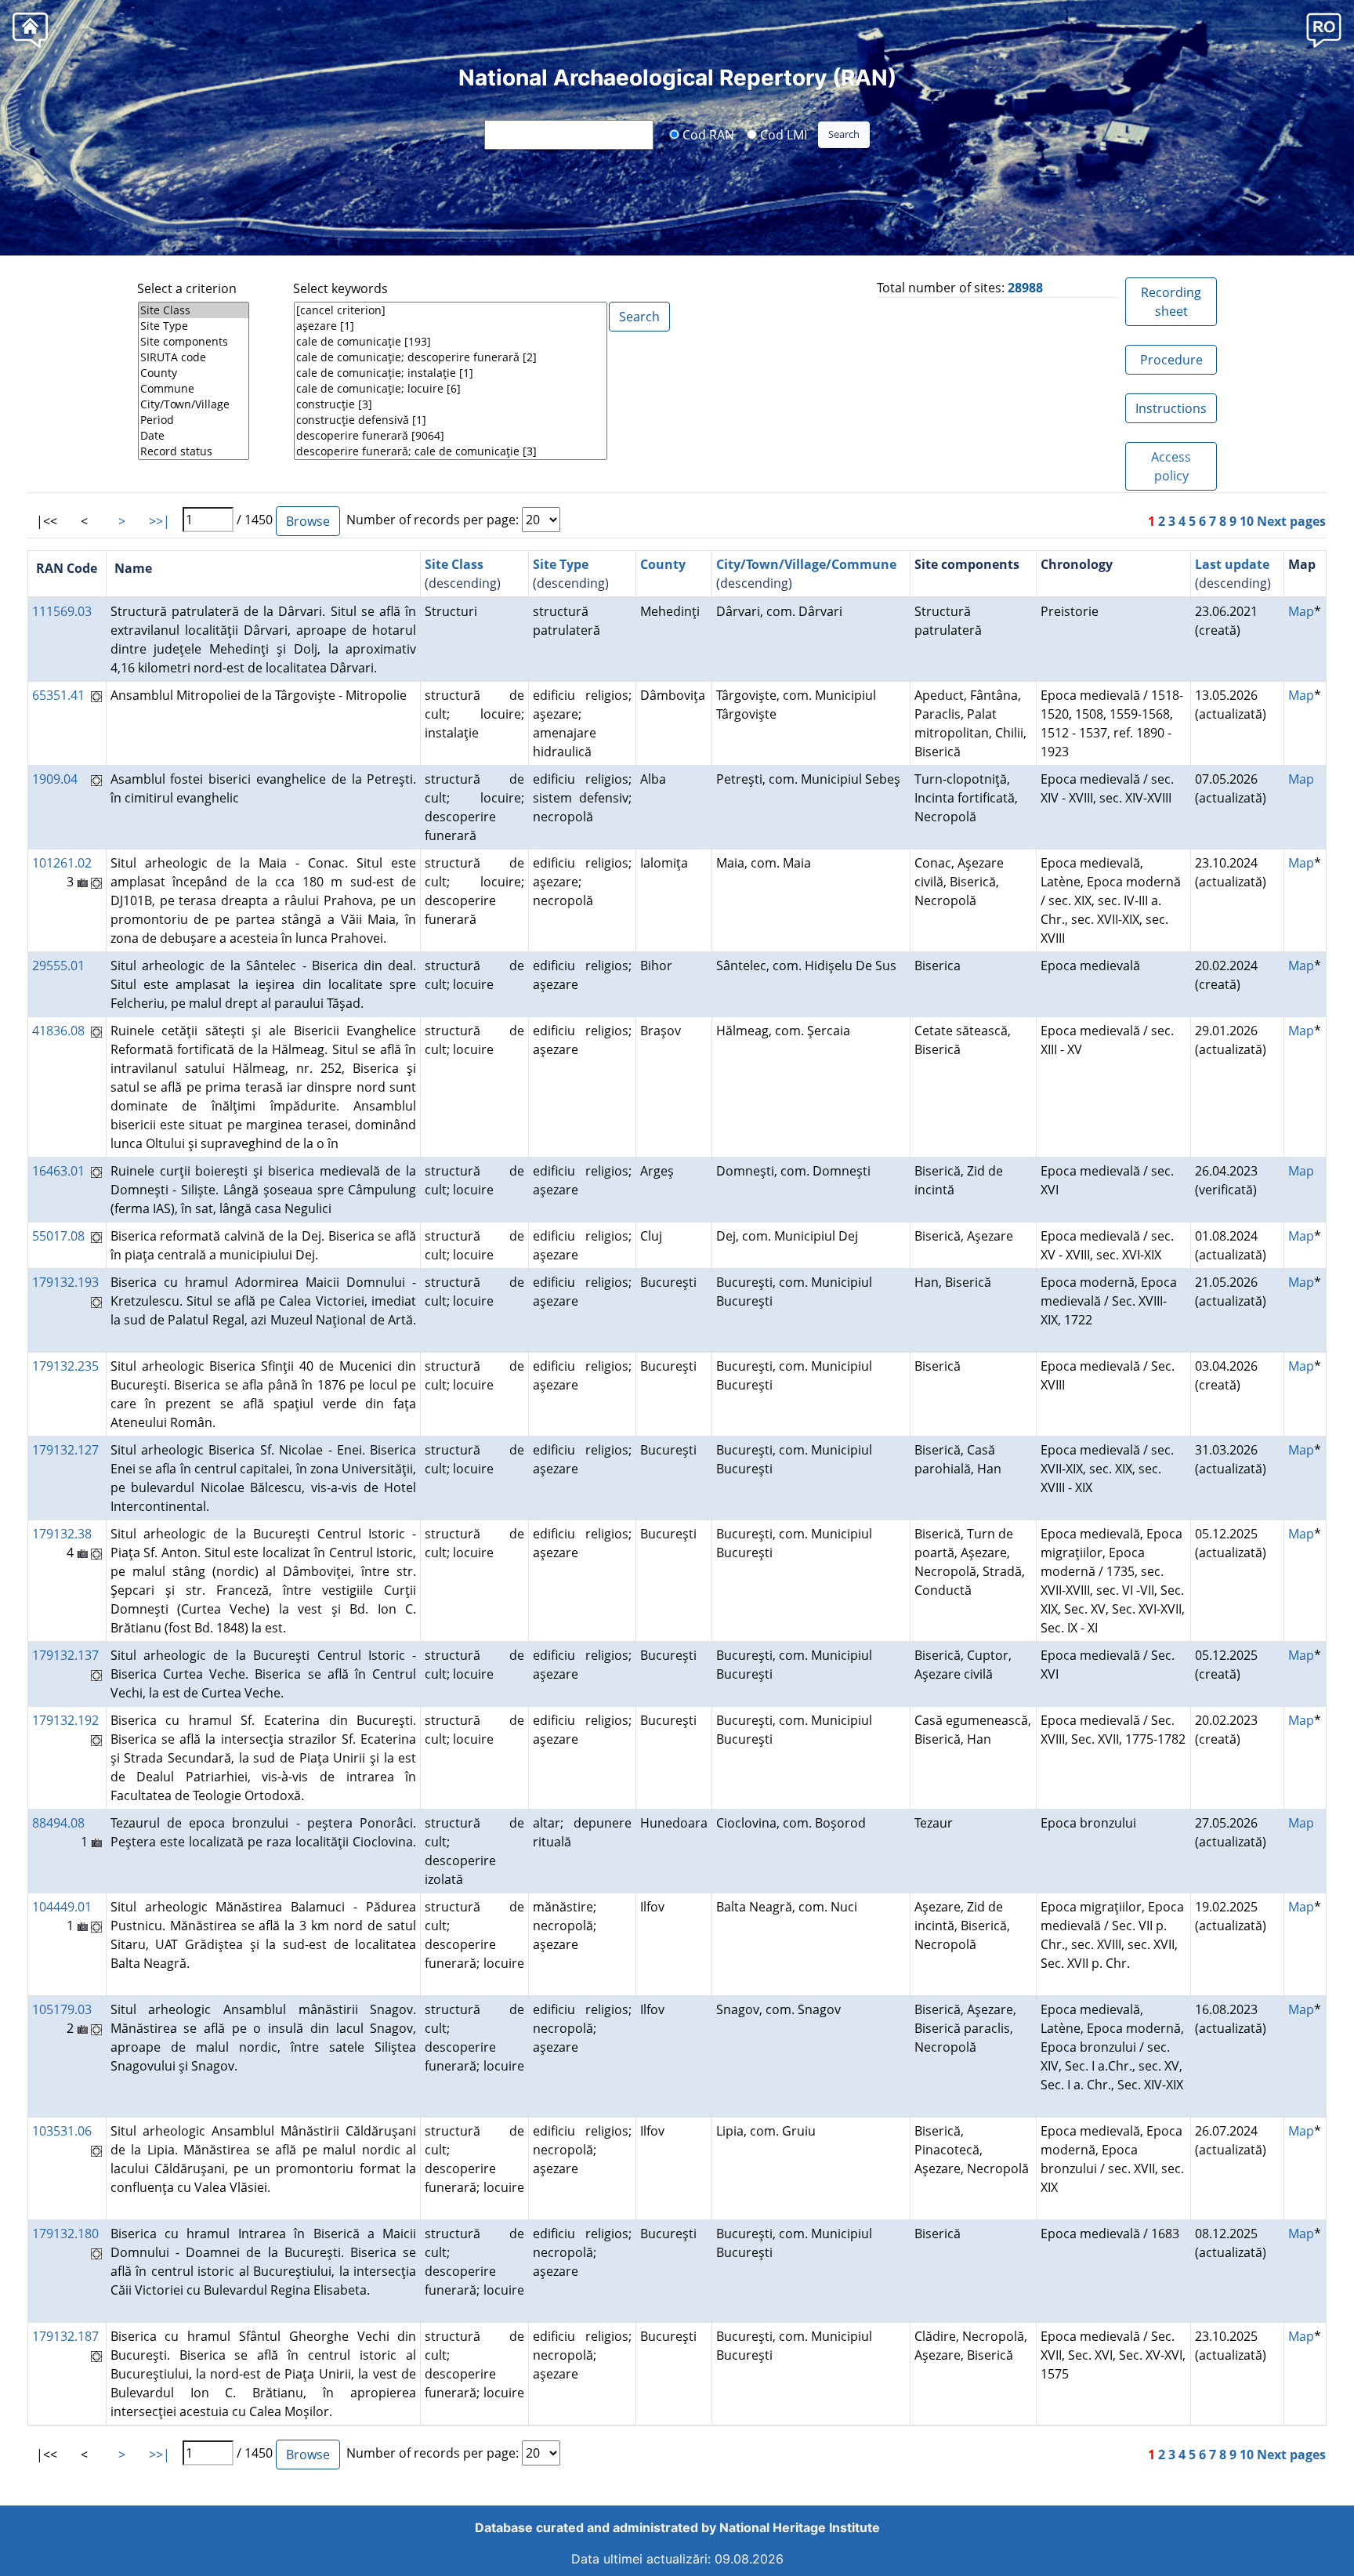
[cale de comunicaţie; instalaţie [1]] (451, 373)
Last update (1232, 564)
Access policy (1171, 466)
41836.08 (58, 1031)
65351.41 (58, 695)
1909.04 (55, 779)
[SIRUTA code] (194, 357)
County (663, 564)
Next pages (1291, 521)
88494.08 (58, 1823)
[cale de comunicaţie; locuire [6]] (451, 389)
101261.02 (62, 863)
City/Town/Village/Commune (806, 564)
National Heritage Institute (800, 2527)
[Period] (194, 420)
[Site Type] (194, 326)
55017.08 (58, 1236)
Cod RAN (707, 134)
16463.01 (58, 1171)
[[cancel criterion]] (451, 310)
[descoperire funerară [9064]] (451, 436)
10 (1247, 521)
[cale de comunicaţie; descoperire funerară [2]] (451, 357)
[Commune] (194, 389)
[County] (194, 373)
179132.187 (65, 2336)
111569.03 (62, 611)
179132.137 (65, 1655)
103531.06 (62, 2131)
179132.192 (65, 1720)
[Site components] (194, 342)
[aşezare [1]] (451, 326)
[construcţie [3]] (451, 404)
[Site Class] (194, 310)
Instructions (1171, 408)
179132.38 (62, 1534)
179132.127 (65, 1450)
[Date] (194, 436)
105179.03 (62, 2009)
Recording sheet (1171, 302)
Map (1301, 611)
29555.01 (58, 966)
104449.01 (62, 1907)
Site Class (454, 564)
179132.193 (65, 1282)
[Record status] (194, 451)
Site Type (561, 564)
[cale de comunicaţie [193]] (451, 342)
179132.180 (65, 2234)
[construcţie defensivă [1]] (451, 420)
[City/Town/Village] (194, 404)
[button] (1324, 29)
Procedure (1171, 360)
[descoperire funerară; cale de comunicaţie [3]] (451, 451)
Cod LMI (782, 134)
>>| (159, 521)
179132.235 (65, 1366)
